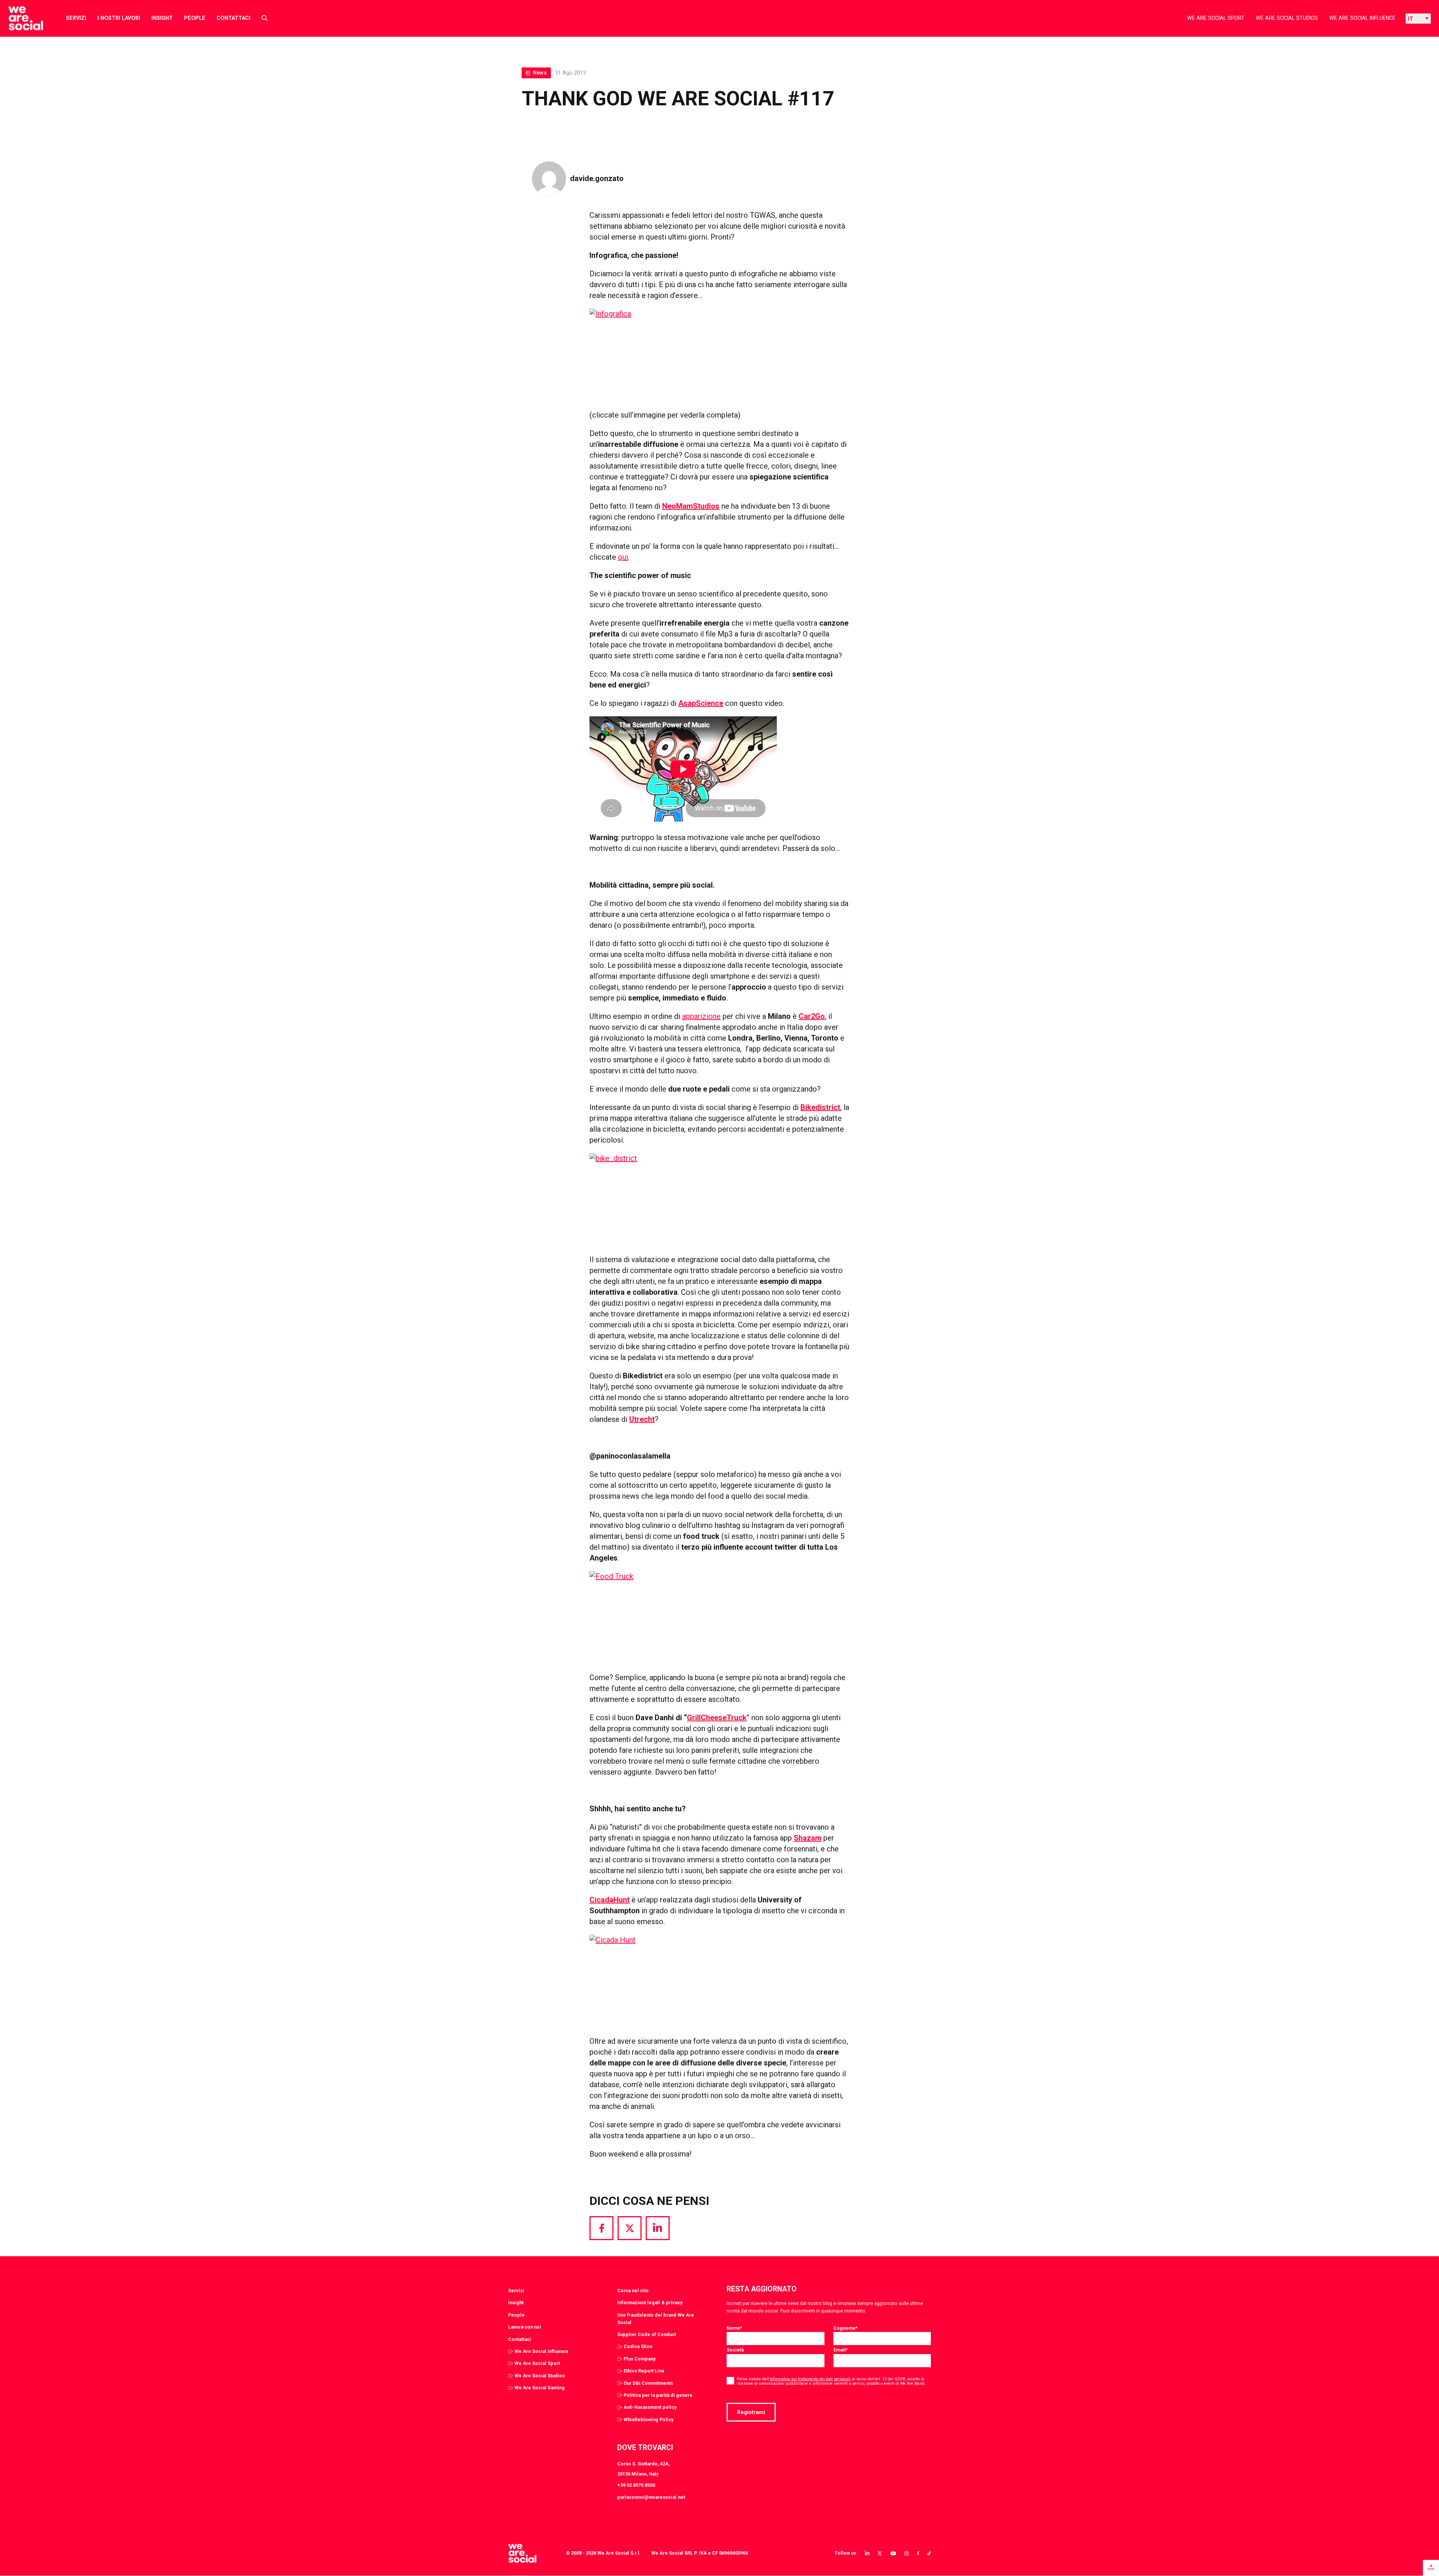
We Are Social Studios (1287, 18)
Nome (734, 2328)
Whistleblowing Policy (648, 2419)
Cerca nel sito (633, 2291)
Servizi (76, 18)
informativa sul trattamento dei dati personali (810, 2379)
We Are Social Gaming (540, 2388)
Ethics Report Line (644, 2371)
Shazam (808, 1838)
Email (841, 2350)
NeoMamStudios (691, 506)
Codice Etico (638, 2346)
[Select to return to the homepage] (20, 18)
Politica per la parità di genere (658, 2395)
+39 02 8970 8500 (636, 2485)
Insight (162, 18)
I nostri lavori (119, 18)
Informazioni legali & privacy (650, 2303)
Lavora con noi (525, 2327)
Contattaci (233, 18)
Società (735, 2350)
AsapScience (701, 703)
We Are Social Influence (1362, 18)
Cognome (845, 2328)
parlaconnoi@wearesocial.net (651, 2497)
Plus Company (639, 2359)
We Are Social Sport (1216, 18)
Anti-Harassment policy (650, 2407)
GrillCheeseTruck (717, 1718)
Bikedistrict (820, 1107)
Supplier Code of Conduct (647, 2334)
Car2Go (812, 1016)
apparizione (701, 1016)
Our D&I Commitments (648, 2383)
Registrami (751, 2412)
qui (623, 557)
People (195, 18)
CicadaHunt (610, 1900)
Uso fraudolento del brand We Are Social (656, 2319)
